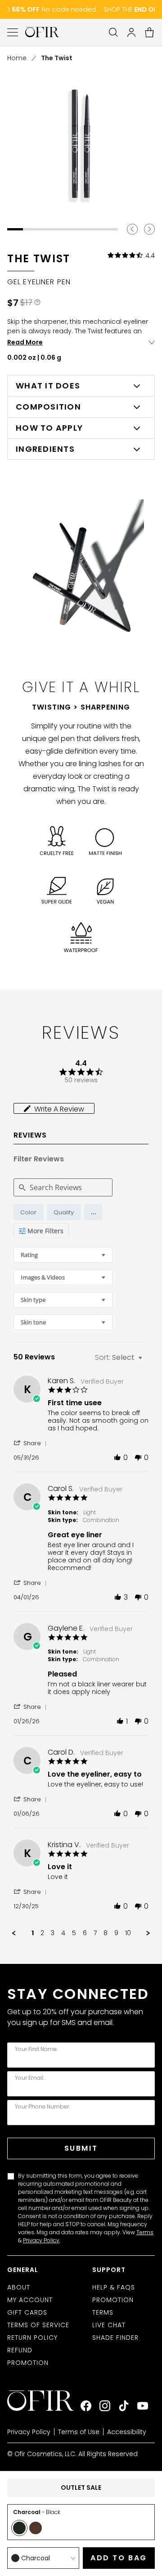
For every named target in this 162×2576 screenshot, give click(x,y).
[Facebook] (86, 2406)
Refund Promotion (28, 2356)
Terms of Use (79, 2432)
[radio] (29, 1212)
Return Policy (32, 2338)
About (19, 2287)
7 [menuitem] (95, 1933)
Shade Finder (115, 2338)
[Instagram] (105, 2406)
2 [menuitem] (42, 1933)
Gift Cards (27, 2312)
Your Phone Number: (42, 2107)
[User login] (131, 32)
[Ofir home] (42, 32)
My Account (30, 2300)
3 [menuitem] (53, 1933)
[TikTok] (124, 2406)
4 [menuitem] (63, 1933)
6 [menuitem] (85, 1933)
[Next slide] (149, 229)
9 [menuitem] (116, 1933)
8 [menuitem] (106, 1933)
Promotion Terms (113, 2306)
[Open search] (113, 32)
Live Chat (109, 2325)
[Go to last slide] (132, 229)
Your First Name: (36, 2049)
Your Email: (29, 2078)
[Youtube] (143, 2406)
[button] (93, 1212)
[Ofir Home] (44, 2401)
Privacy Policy (41, 2240)
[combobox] (63, 1255)
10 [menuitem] (128, 1933)
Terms (145, 2232)
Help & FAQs (114, 2287)
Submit (81, 2148)
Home (17, 58)
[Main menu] (13, 32)
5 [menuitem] (74, 1933)
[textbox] (146, 1361)
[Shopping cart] (149, 32)
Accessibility (127, 2432)
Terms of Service (38, 2325)
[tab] (54, 1108)
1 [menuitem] (33, 1933)
